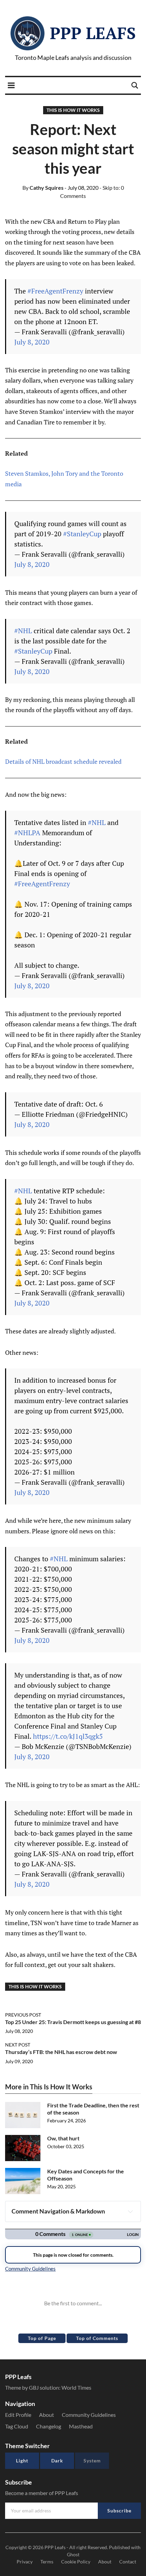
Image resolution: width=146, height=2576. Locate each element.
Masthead (81, 2426)
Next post (18, 2045)
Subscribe (119, 2511)
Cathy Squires (43, 188)
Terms (47, 2562)
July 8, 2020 (32, 342)
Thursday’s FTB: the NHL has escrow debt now (61, 2052)
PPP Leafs (93, 33)
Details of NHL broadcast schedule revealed (63, 761)
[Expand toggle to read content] (130, 2211)
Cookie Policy (76, 2562)
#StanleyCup (82, 534)
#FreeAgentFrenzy (55, 291)
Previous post (23, 2015)
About (47, 2415)
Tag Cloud (17, 2426)
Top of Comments (97, 2338)
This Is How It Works (73, 110)
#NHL (23, 631)
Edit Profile (18, 2415)
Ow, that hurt (63, 2138)
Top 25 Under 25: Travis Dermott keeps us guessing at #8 (73, 2022)
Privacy (25, 2562)
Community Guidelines (89, 2415)
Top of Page (42, 2338)
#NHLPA (27, 833)
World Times (76, 2387)
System (92, 2461)
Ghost (73, 2554)
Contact (128, 2562)
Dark (57, 2461)
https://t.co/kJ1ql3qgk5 (68, 1736)
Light (22, 2461)
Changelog (49, 2426)
